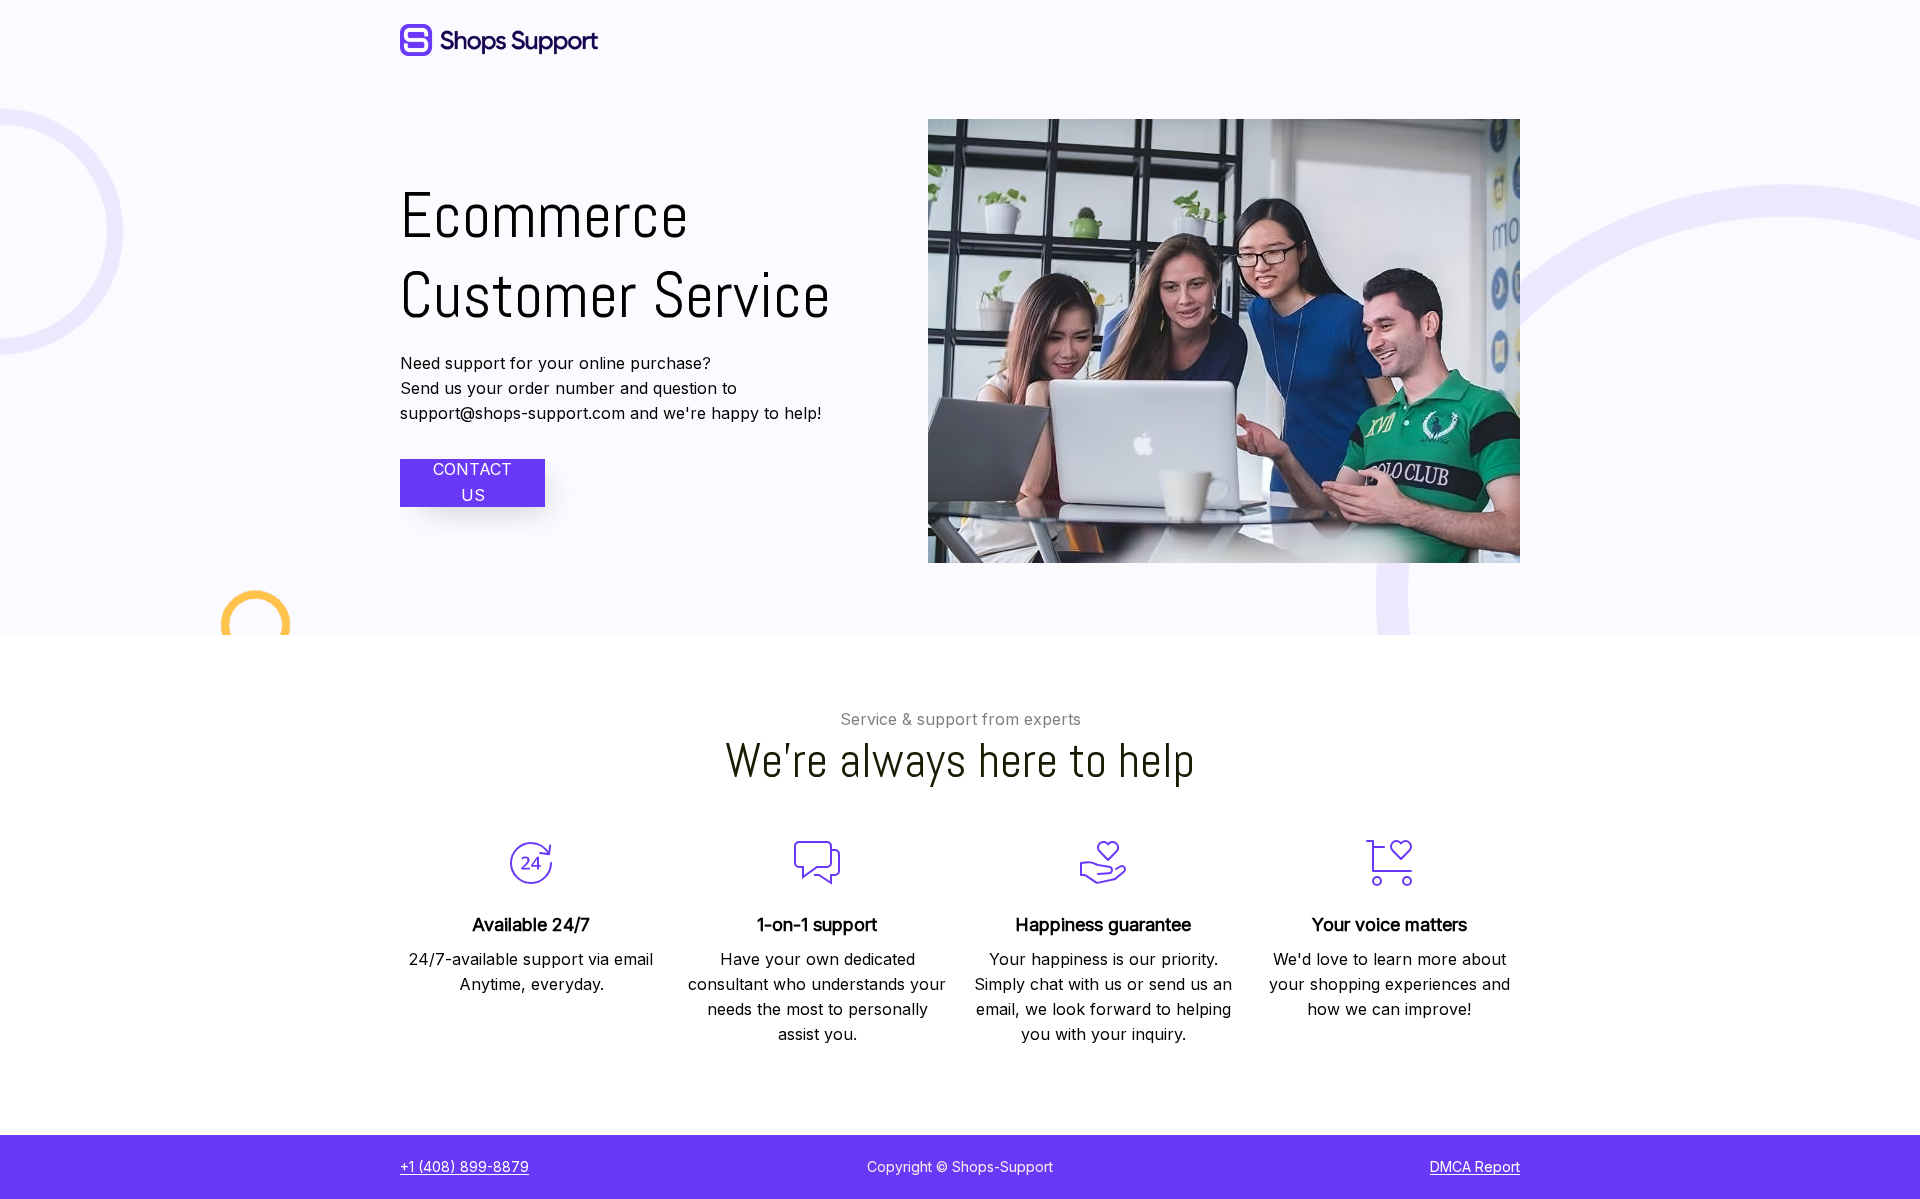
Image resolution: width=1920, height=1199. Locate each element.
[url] (1475, 1167)
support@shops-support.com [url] (512, 413)
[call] (464, 1167)
